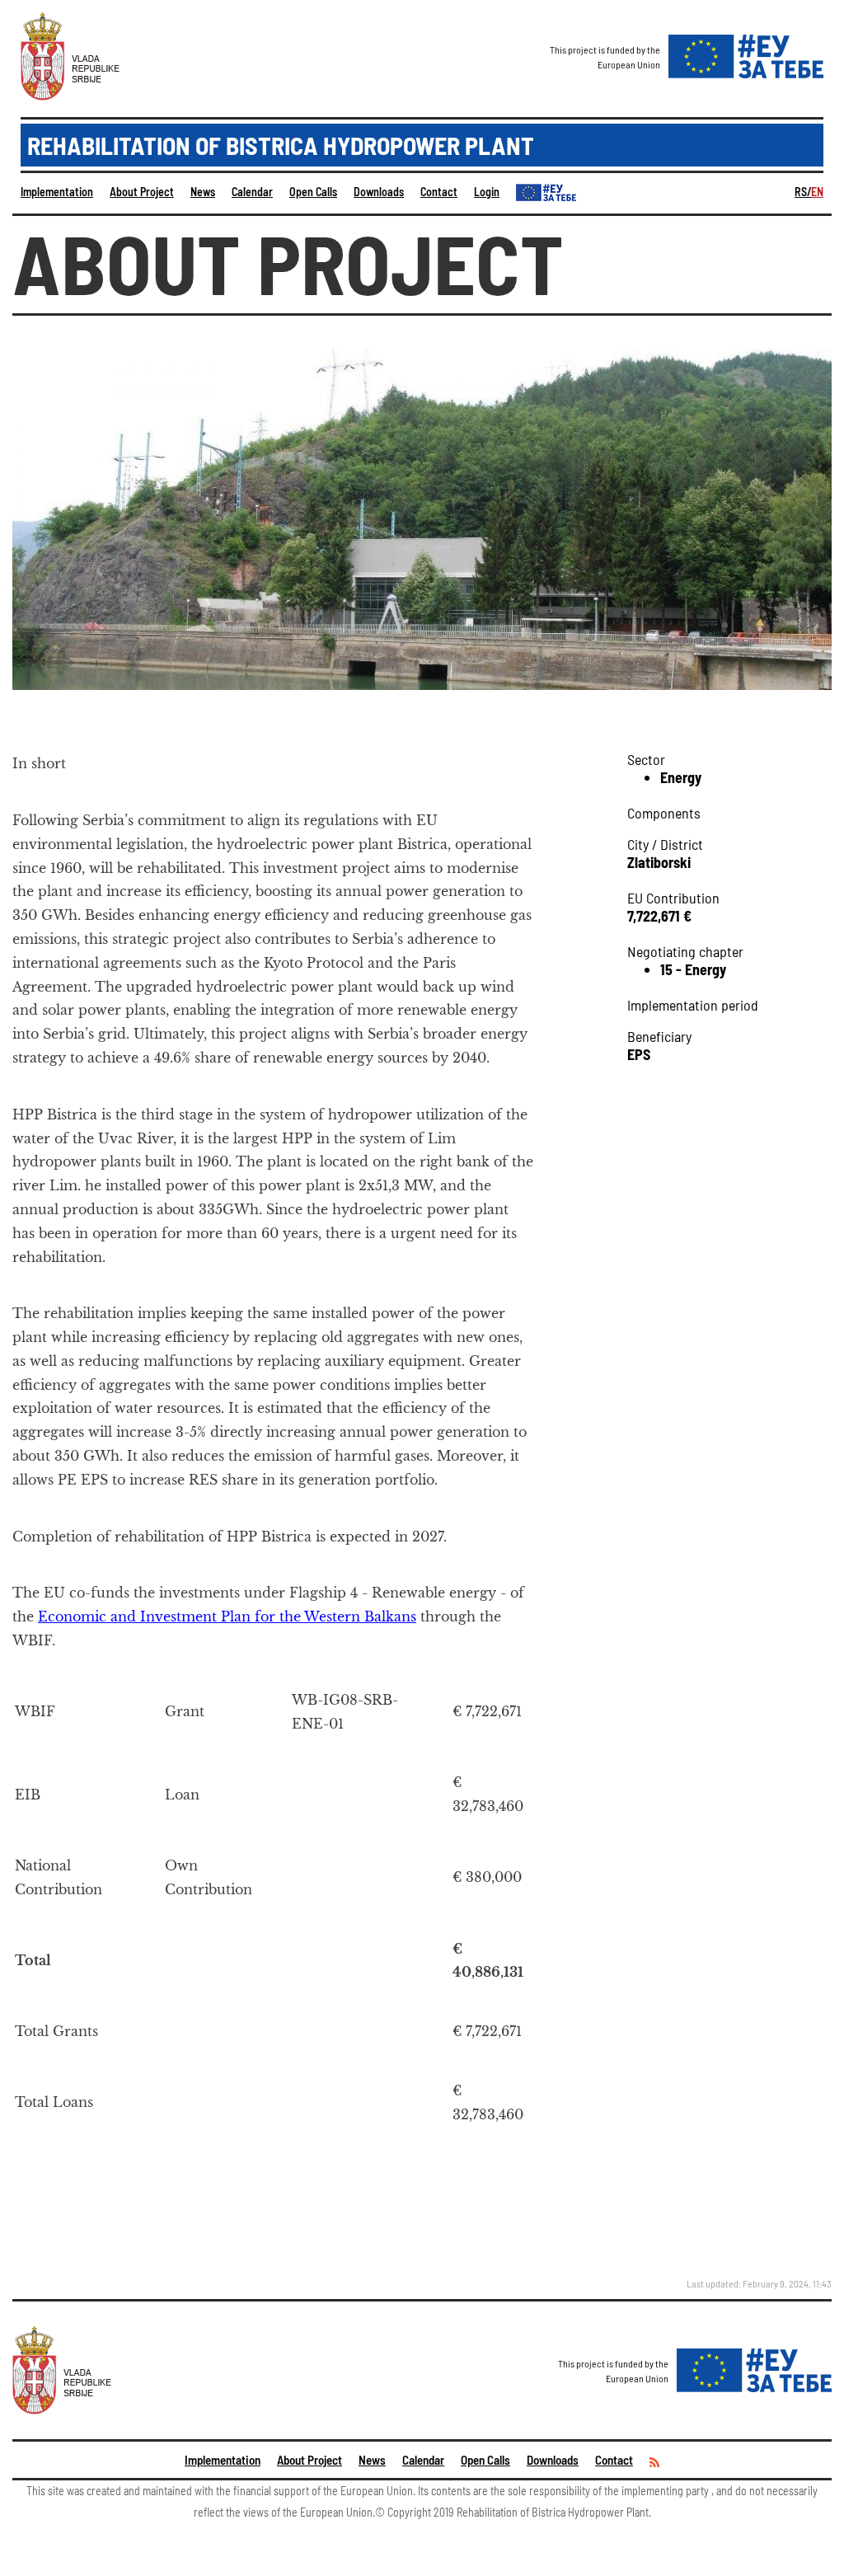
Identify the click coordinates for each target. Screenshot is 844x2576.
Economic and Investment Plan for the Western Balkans (227, 1616)
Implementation (57, 192)
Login (487, 192)
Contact (439, 192)
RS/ (803, 192)
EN (817, 192)
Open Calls (313, 192)
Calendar (252, 192)
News (203, 192)
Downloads (379, 192)
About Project (142, 192)
